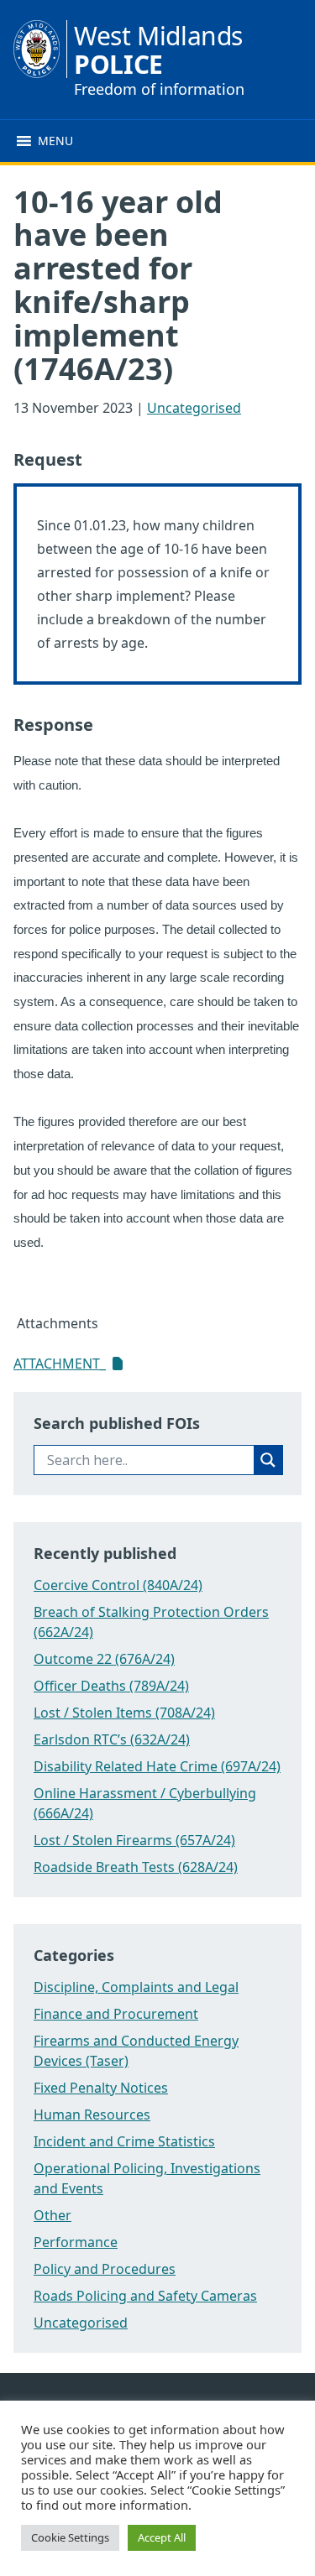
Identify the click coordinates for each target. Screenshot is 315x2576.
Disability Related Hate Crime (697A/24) (157, 1766)
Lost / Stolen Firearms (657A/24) (134, 1840)
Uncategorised (194, 408)
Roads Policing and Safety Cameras (145, 2296)
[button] (55, 141)
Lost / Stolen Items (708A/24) (124, 1713)
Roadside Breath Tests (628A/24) (136, 1867)
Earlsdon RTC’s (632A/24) (112, 1739)
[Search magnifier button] (268, 1460)
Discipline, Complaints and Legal (136, 1987)
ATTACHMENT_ (60, 1364)
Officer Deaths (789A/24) (111, 1686)
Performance (76, 2242)
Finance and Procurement (116, 2014)
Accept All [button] (162, 2537)
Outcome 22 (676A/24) (104, 1659)
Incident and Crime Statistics (124, 2141)
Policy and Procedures (105, 2269)
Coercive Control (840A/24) (118, 1585)
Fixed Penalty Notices (101, 2088)
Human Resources (92, 2115)
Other (52, 2215)
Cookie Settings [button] (70, 2537)
